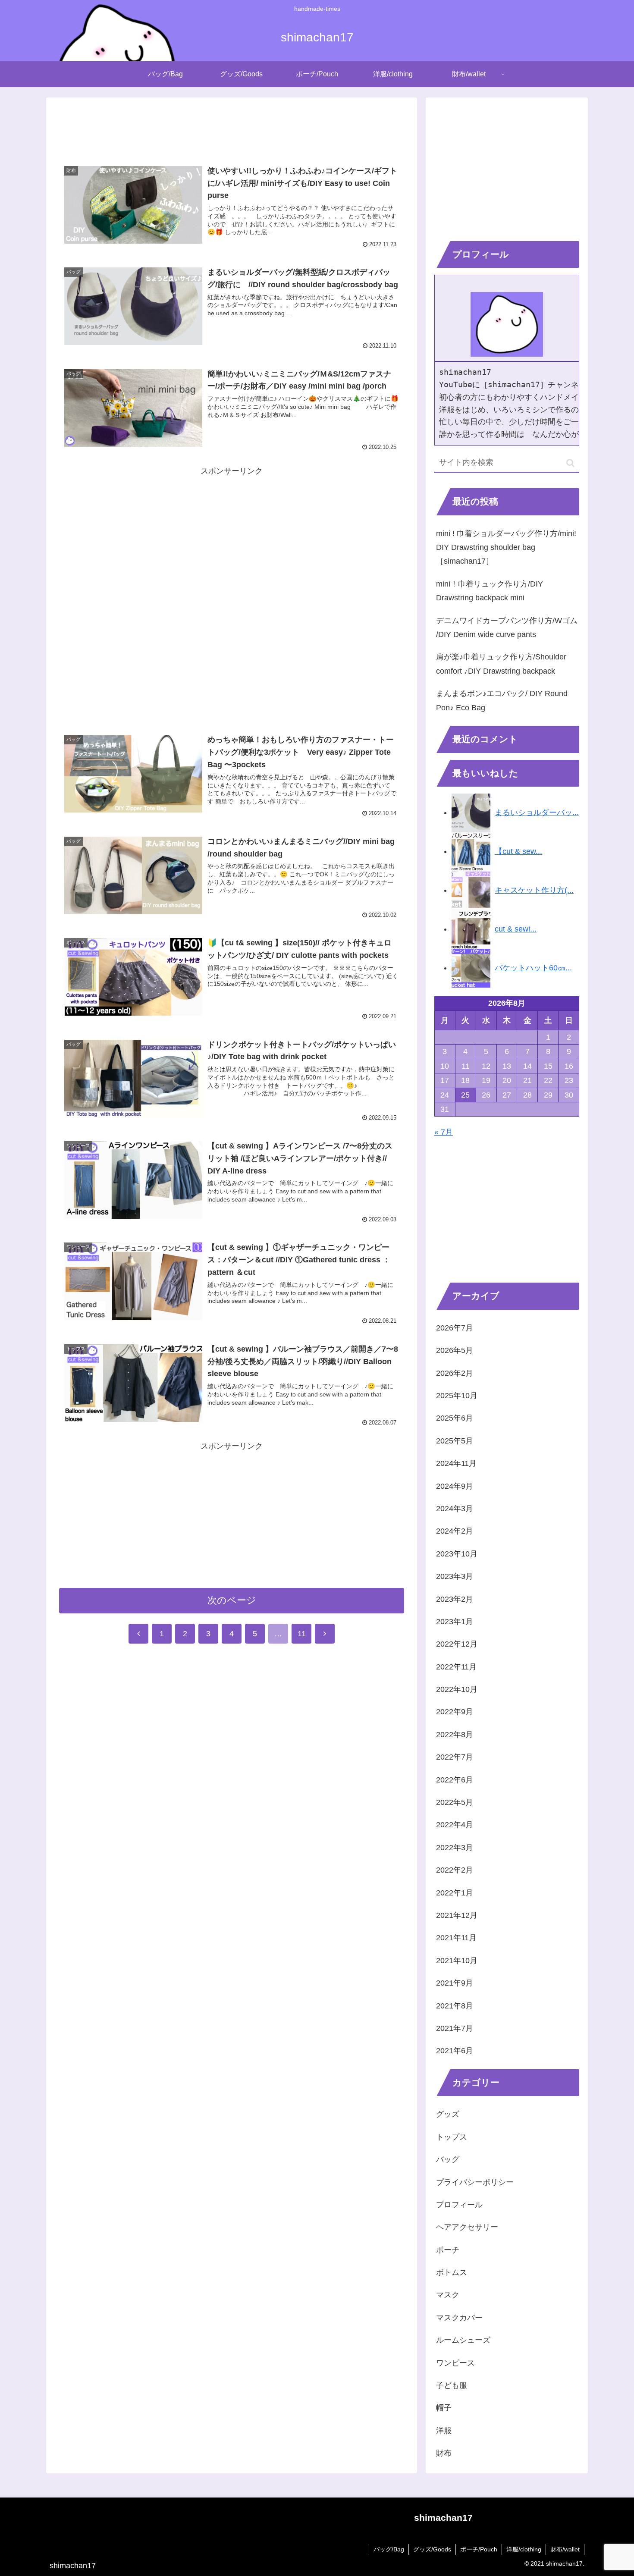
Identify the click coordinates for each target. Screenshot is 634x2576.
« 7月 (444, 1132)
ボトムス (452, 2272)
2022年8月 (455, 1735)
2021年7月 (455, 2028)
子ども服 (452, 2385)
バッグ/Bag (389, 2549)
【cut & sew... (518, 851)
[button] (570, 463)
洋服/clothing (524, 2549)
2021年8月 (455, 2006)
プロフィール (459, 2205)
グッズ (448, 2114)
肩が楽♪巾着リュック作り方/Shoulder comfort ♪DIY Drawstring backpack (501, 664)
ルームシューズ (463, 2340)
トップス (452, 2137)
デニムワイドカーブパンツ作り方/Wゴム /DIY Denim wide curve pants (507, 628)
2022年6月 (455, 1780)
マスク (448, 2295)
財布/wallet (565, 2549)
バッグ (448, 2159)
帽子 (444, 2408)
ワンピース (455, 2363)
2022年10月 (457, 1689)
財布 (444, 2453)
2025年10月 (457, 1396)
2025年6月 (455, 1418)
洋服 (444, 2431)
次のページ (232, 1600)
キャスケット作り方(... (534, 890)
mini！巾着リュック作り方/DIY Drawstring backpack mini (490, 591)
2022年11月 (456, 1667)
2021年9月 (455, 1983)
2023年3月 (455, 1576)
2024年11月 (456, 1463)
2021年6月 (455, 2051)
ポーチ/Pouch (479, 2549)
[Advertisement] (232, 126)
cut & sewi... (516, 929)
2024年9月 (455, 1486)
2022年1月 (455, 1893)
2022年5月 (455, 1802)
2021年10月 (457, 1961)
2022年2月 (455, 1870)
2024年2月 (455, 1531)
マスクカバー (459, 2318)
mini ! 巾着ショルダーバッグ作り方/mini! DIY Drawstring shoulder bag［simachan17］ (506, 548)
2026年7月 (455, 1328)
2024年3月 (455, 1509)
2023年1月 (455, 1622)
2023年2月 (455, 1599)
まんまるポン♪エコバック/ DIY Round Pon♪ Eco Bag (502, 700)
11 (302, 1634)
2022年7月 (455, 1757)
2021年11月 (456, 1938)
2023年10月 (457, 1554)
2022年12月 (457, 1644)
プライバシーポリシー (475, 2182)
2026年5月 (455, 1350)
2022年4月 (455, 1825)
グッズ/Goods (432, 2549)
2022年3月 (455, 1848)
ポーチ (448, 2250)
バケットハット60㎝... (533, 968)
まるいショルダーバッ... (537, 813)
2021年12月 (457, 1915)
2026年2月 (455, 1373)
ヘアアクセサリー (467, 2227)
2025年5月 (455, 1441)
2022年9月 (455, 1712)
